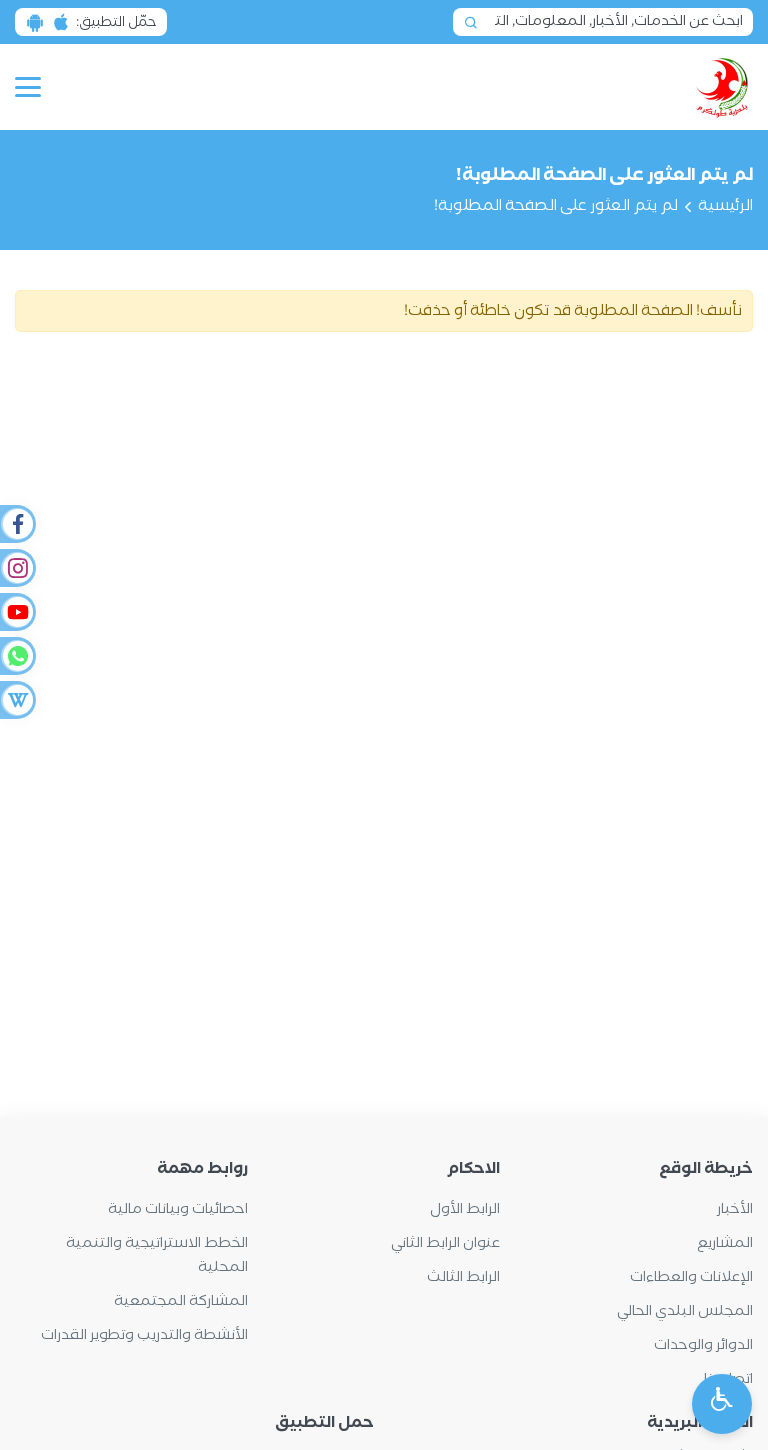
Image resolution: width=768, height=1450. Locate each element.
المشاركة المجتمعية (181, 1301)
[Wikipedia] (17, 700)
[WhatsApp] (17, 656)
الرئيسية (725, 206)
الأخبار (735, 1209)
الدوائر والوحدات (703, 1345)
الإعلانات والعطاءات (691, 1277)
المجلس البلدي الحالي (685, 1311)
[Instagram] (17, 568)
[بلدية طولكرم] (722, 87)
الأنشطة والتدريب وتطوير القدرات (144, 1335)
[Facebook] (17, 524)
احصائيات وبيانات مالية (178, 1209)
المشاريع (725, 1243)
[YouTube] (17, 612)
